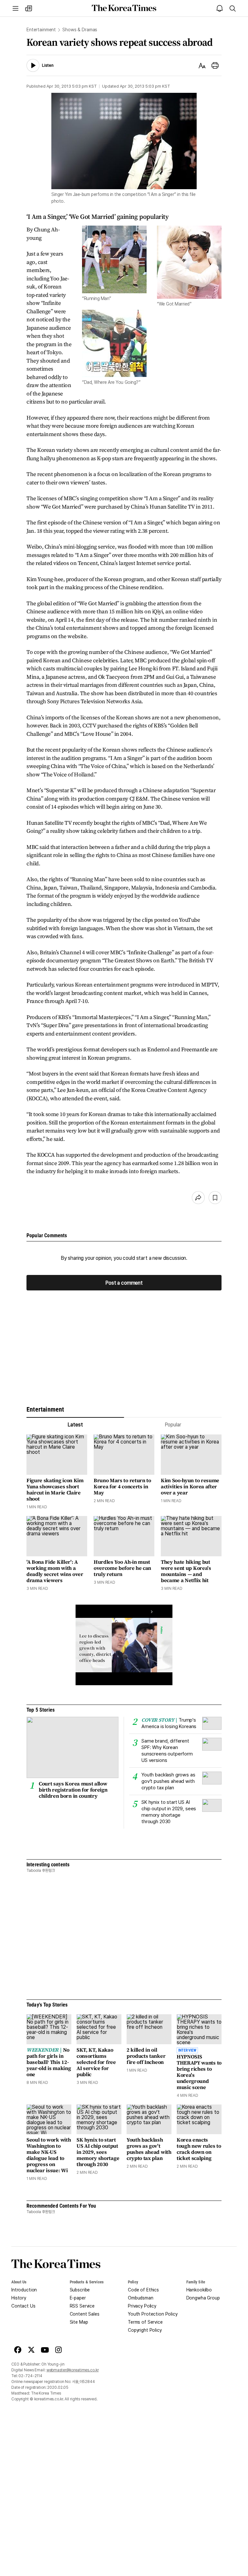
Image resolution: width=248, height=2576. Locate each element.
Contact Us (23, 2306)
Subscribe (80, 2290)
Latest (75, 1425)
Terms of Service (145, 2322)
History (19, 2298)
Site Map (79, 2322)
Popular (173, 1425)
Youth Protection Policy (153, 2314)
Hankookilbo (199, 2290)
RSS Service (82, 2306)
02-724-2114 (30, 2376)
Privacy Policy (142, 2306)
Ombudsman (141, 2298)
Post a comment (124, 1283)
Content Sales (85, 2314)
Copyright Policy (145, 2330)
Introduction (24, 2290)
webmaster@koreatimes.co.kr (73, 2370)
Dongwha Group (203, 2298)
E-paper (78, 2298)
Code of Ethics (143, 2290)
